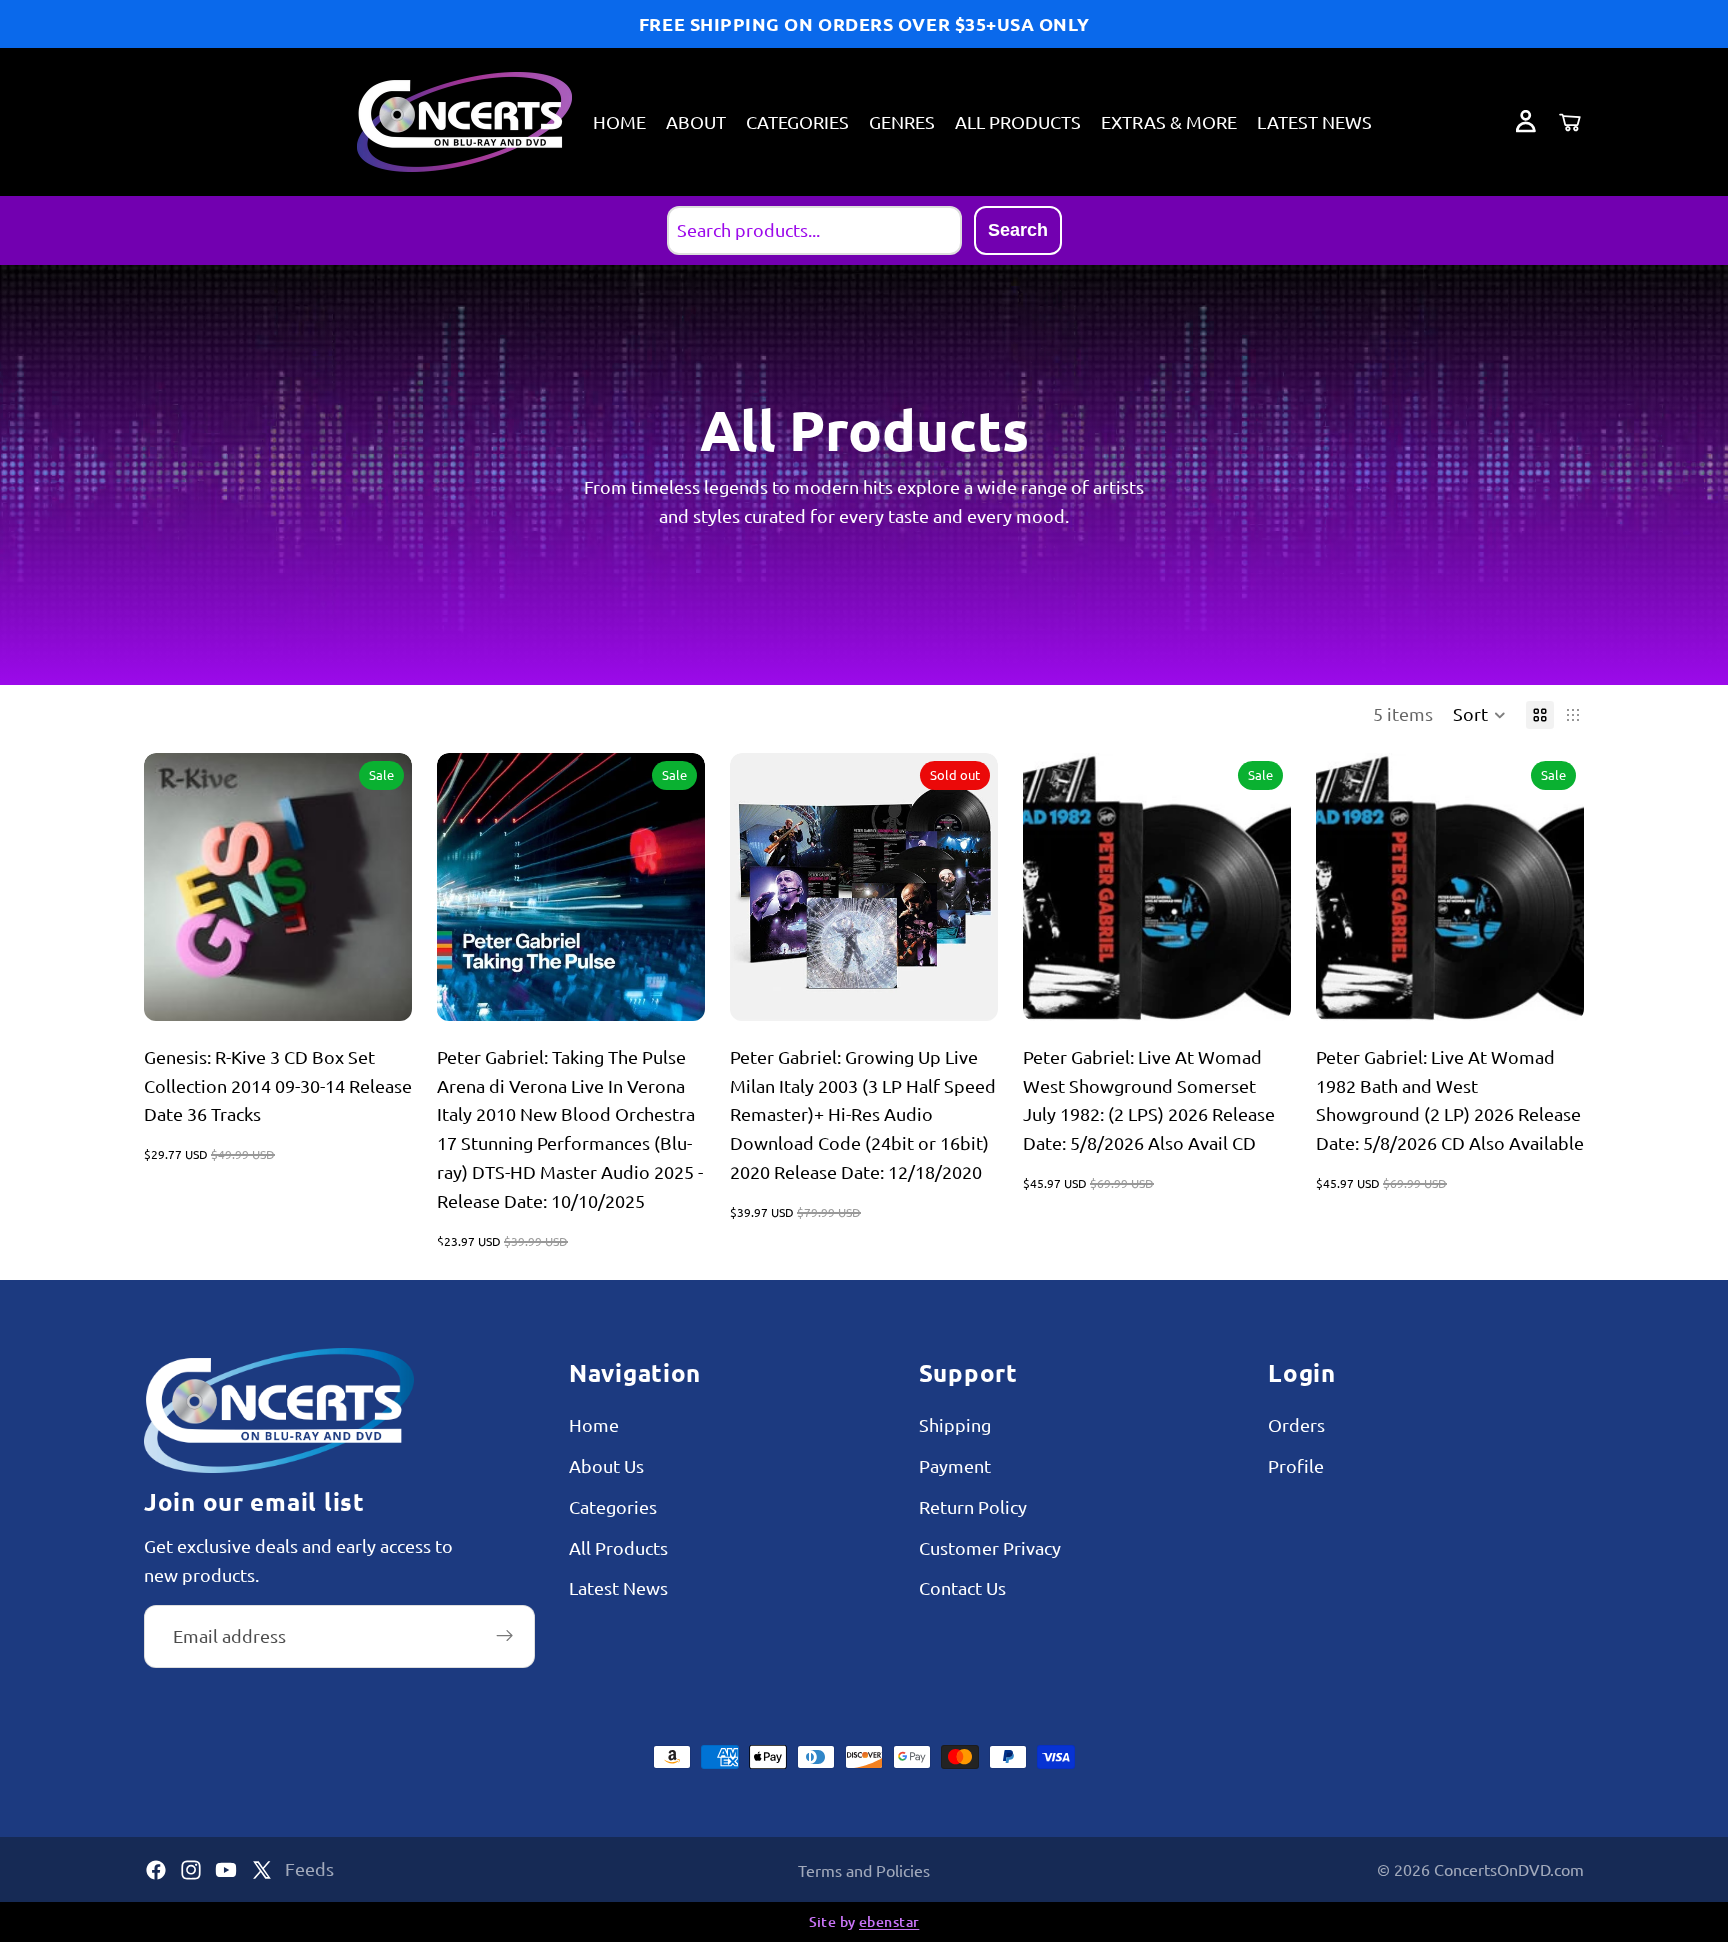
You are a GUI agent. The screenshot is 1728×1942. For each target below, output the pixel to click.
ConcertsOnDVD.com (1509, 1869)
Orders (1296, 1424)
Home (594, 1424)
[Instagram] (191, 1870)
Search (1018, 230)
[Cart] (1570, 122)
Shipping (955, 1424)
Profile (1296, 1465)
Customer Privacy (990, 1547)
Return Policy (973, 1506)
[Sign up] (505, 1636)
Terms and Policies (864, 1870)
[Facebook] (156, 1870)
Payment (955, 1465)
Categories (613, 1506)
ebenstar (889, 1921)
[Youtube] (226, 1870)
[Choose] (1260, 990)
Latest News (618, 1588)
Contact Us (962, 1588)
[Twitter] (262, 1870)
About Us (606, 1465)
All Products (618, 1547)
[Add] (381, 990)
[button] (1479, 715)
